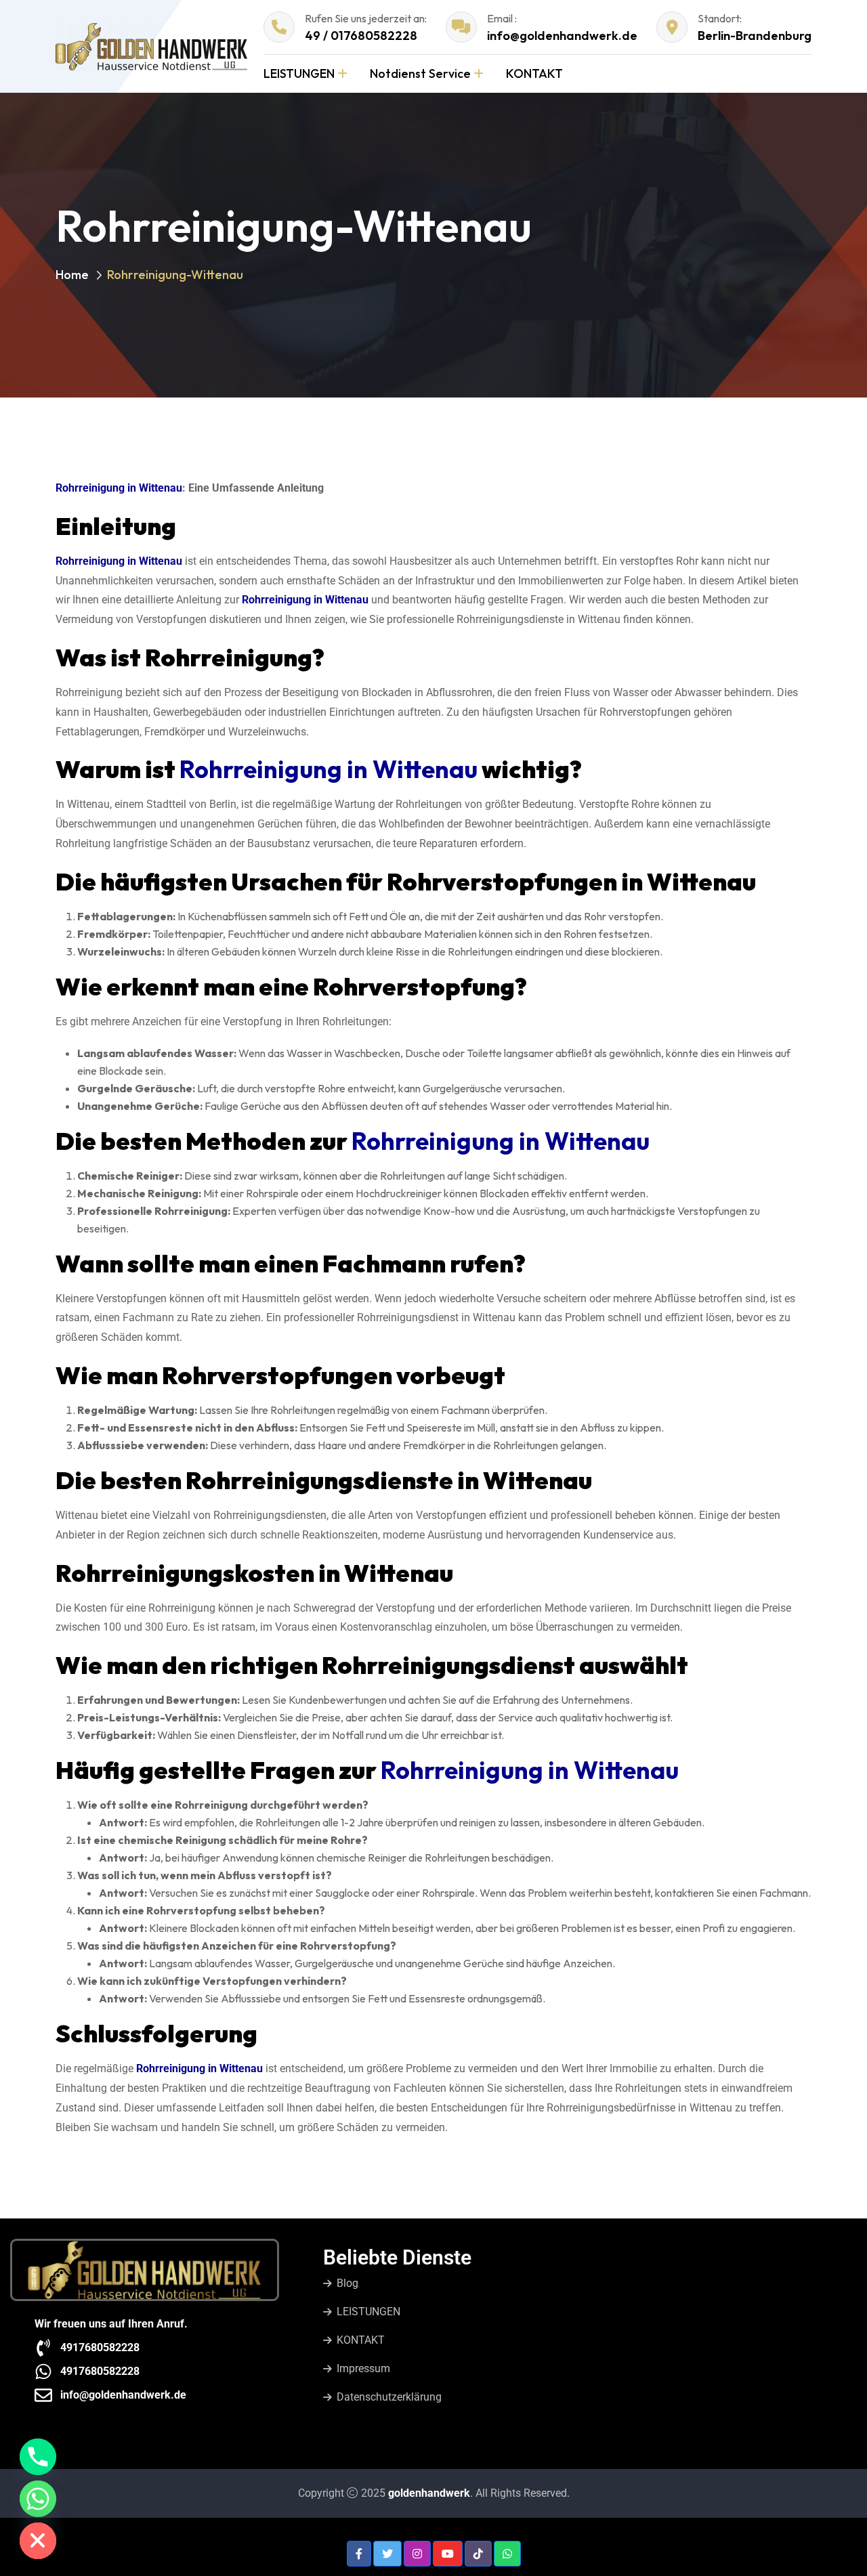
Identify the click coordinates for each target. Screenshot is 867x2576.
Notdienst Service (420, 73)
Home (72, 275)
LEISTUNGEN (299, 73)
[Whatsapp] (38, 2499)
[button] (359, 2554)
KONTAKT (534, 73)
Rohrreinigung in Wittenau (119, 488)
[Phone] (38, 2457)
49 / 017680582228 (361, 36)
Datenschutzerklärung (389, 2397)
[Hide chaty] (38, 2541)
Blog (347, 2283)
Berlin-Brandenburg (755, 36)
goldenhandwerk (429, 2493)
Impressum (363, 2368)
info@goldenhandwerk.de (562, 36)
